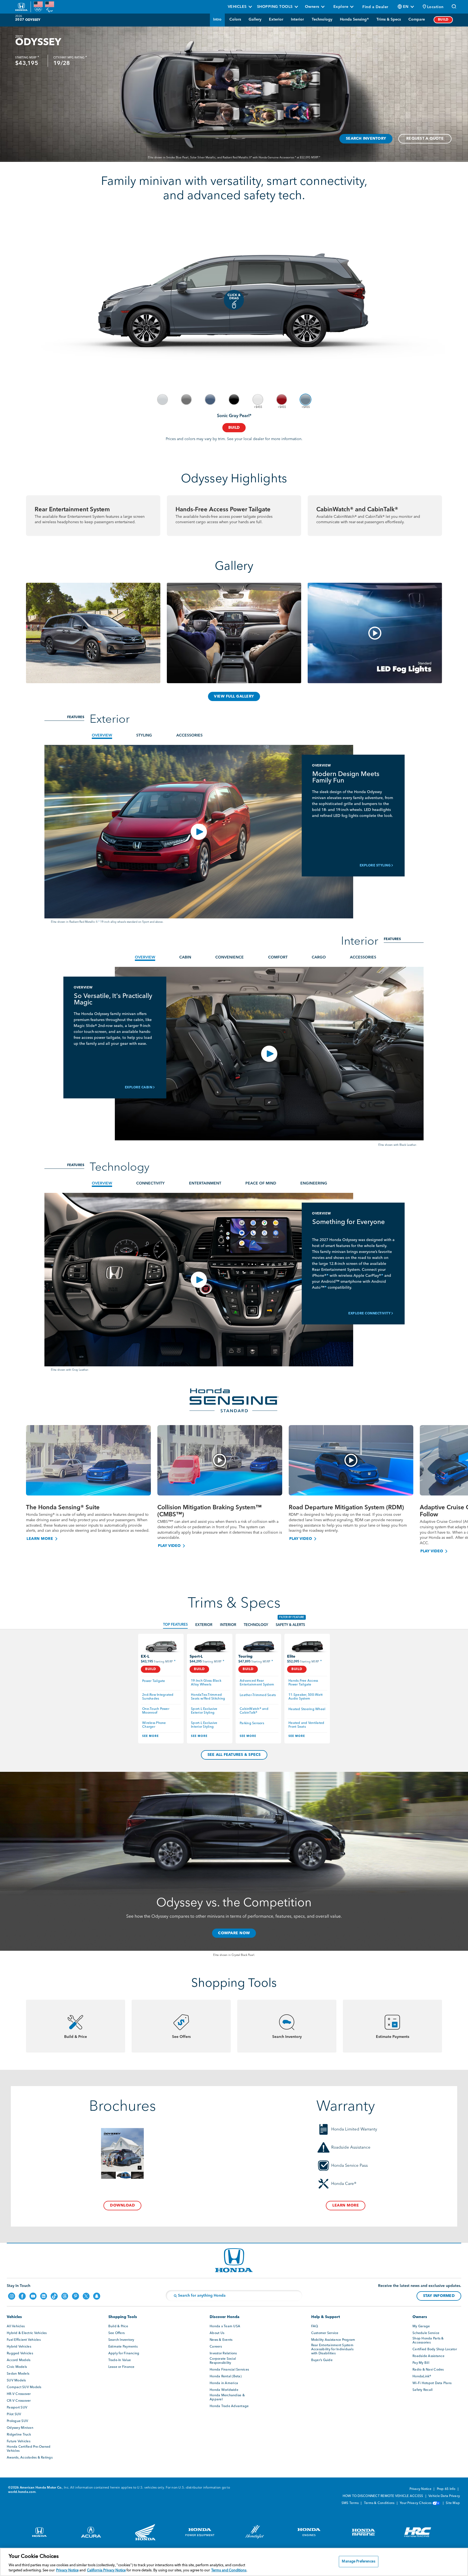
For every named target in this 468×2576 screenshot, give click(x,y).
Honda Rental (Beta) (226, 2377)
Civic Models (17, 2367)
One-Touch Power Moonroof (156, 1711)
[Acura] (87, 2534)
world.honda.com (22, 2492)
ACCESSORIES (189, 735)
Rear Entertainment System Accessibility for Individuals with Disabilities (332, 2349)
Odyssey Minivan (20, 2428)
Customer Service (325, 2333)
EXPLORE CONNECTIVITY (369, 1314)
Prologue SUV (17, 2421)
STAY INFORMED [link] (439, 2296)
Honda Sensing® (354, 19)
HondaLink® (422, 2377)
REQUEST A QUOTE (425, 139)
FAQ (315, 2326)
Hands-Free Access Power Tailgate (304, 1683)
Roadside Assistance (428, 2356)
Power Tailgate (154, 1681)
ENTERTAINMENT (205, 1183)
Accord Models (19, 2360)
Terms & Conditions (380, 2503)
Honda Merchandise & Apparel (227, 2397)
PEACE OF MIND (261, 1183)
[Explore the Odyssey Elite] (307, 1646)
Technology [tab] (256, 1625)
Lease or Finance (121, 2367)
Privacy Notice (421, 2489)
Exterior (276, 19)
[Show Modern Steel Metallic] (186, 400)
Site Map (453, 2503)
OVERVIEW (102, 735)
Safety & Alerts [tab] (290, 1625)
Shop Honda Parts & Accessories (428, 2341)
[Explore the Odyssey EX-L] (161, 1646)
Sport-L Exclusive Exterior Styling (205, 1711)
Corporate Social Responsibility (223, 2361)
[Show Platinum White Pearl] (258, 400)
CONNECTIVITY (150, 1183)
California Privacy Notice (106, 2570)
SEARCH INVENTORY (366, 139)
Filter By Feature (292, 1617)
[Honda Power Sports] (141, 2534)
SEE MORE (150, 1736)
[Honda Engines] (305, 2534)
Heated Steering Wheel (307, 1709)
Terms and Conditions (229, 2570)
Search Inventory (121, 2340)
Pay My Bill (421, 2363)
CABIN (185, 957)
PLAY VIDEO (169, 1546)
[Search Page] (454, 7)
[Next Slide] (459, 1481)
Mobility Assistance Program (333, 2340)
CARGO (319, 957)
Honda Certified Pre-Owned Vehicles (29, 2449)
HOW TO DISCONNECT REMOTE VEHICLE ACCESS (383, 2496)
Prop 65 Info (447, 2489)
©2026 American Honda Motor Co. (35, 2488)
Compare (417, 19)
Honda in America (224, 2383)
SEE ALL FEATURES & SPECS (234, 1755)
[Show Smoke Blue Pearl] (210, 400)
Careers (216, 2347)
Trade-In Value (120, 2360)
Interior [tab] (228, 1625)
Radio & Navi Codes (428, 2370)
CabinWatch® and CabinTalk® (254, 1711)
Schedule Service (426, 2333)
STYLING (144, 735)
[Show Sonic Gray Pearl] (305, 400)
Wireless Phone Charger (155, 1725)
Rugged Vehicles (20, 2354)
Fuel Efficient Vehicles (24, 2340)
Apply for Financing (124, 2354)
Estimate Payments (123, 2347)
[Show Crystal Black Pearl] (234, 400)
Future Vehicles (19, 2441)
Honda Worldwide (224, 2390)
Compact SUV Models (24, 2387)
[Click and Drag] (234, 300)
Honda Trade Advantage (229, 2406)
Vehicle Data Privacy (444, 2496)
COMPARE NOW (234, 1933)
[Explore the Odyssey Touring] (258, 1646)
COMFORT (278, 957)
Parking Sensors (252, 1723)
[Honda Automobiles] (36, 2534)
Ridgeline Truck (19, 2435)
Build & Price (118, 2326)
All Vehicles (16, 2326)
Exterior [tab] (204, 1625)
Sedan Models (18, 2374)
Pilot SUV (14, 2414)
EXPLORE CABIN (139, 1088)
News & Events (221, 2340)
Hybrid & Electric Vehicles (27, 2333)
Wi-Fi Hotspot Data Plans (432, 2383)
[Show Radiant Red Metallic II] (282, 400)
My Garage (421, 2326)
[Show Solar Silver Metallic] (162, 400)
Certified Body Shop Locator (435, 2349)
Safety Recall (422, 2390)
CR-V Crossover (19, 2401)
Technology (322, 19)
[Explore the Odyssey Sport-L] (210, 1646)
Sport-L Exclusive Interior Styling (205, 1725)
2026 (19, 16)
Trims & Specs (389, 19)
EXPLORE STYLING (375, 866)
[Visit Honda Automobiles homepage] (234, 2260)
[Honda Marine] (359, 2534)
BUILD (443, 20)
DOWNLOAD (122, 2205)
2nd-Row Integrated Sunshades (158, 1697)
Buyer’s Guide (322, 2360)
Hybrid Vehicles (19, 2347)
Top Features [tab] (175, 1625)
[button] (433, 7)
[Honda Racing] (414, 2534)
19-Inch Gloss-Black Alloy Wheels (207, 1683)
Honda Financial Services (229, 2370)
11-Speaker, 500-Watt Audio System (306, 1697)
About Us (217, 2333)
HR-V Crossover (19, 2394)
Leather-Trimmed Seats (258, 1695)
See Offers (117, 2333)
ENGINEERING (314, 1183)
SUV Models (16, 2381)
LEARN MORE (40, 1539)
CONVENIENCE (230, 957)
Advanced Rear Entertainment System (257, 1683)
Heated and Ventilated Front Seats (307, 1725)
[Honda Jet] (250, 2534)
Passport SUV (17, 2408)
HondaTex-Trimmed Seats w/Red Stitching (208, 1697)
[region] (234, 2562)
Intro (217, 19)
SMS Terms (351, 2503)
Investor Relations (223, 2354)
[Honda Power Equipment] (196, 2534)
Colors (235, 19)
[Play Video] (220, 1460)
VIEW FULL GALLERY (234, 696)
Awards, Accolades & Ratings (30, 2458)
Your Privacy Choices (416, 2503)
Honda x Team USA (225, 2326)
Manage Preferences (358, 2562)
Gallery (255, 19)
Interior (297, 19)
